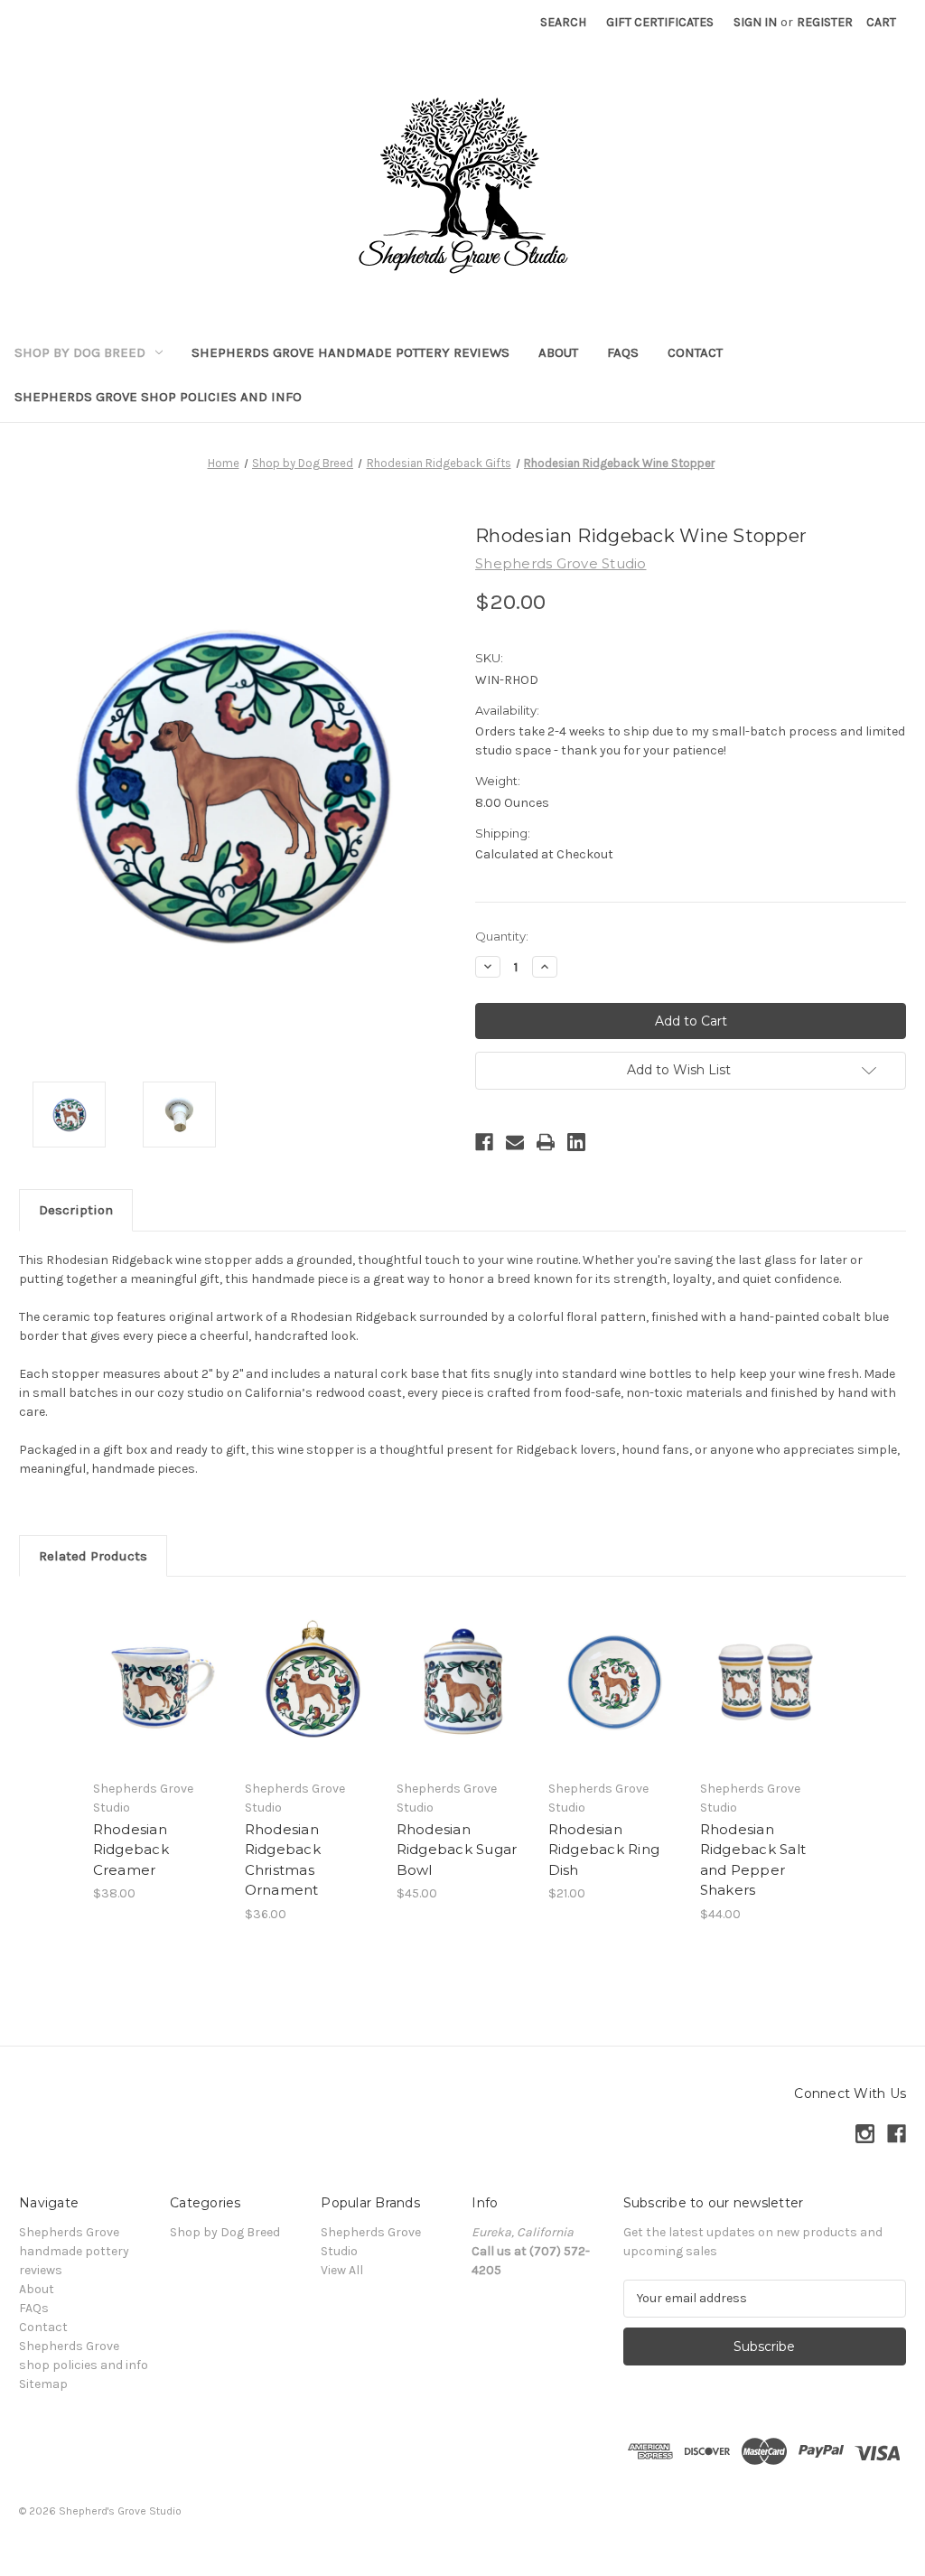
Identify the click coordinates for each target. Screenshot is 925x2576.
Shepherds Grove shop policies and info (158, 397)
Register (825, 22)
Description (76, 1210)
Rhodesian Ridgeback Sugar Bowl (457, 1850)
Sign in (755, 22)
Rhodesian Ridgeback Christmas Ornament (283, 1860)
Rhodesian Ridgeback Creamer (131, 1850)
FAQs (623, 352)
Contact (695, 352)
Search (563, 22)
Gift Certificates (660, 22)
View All (342, 2270)
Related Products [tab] (93, 1556)
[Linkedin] (576, 1142)
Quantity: (502, 936)
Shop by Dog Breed (80, 352)
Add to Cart (159, 1699)
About (558, 352)
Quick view (158, 1667)
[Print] (546, 1142)
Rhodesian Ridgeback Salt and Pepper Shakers (753, 1860)
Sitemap (43, 2384)
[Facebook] (484, 1142)
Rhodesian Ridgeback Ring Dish (604, 1850)
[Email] (515, 1142)
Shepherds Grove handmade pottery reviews (350, 352)
